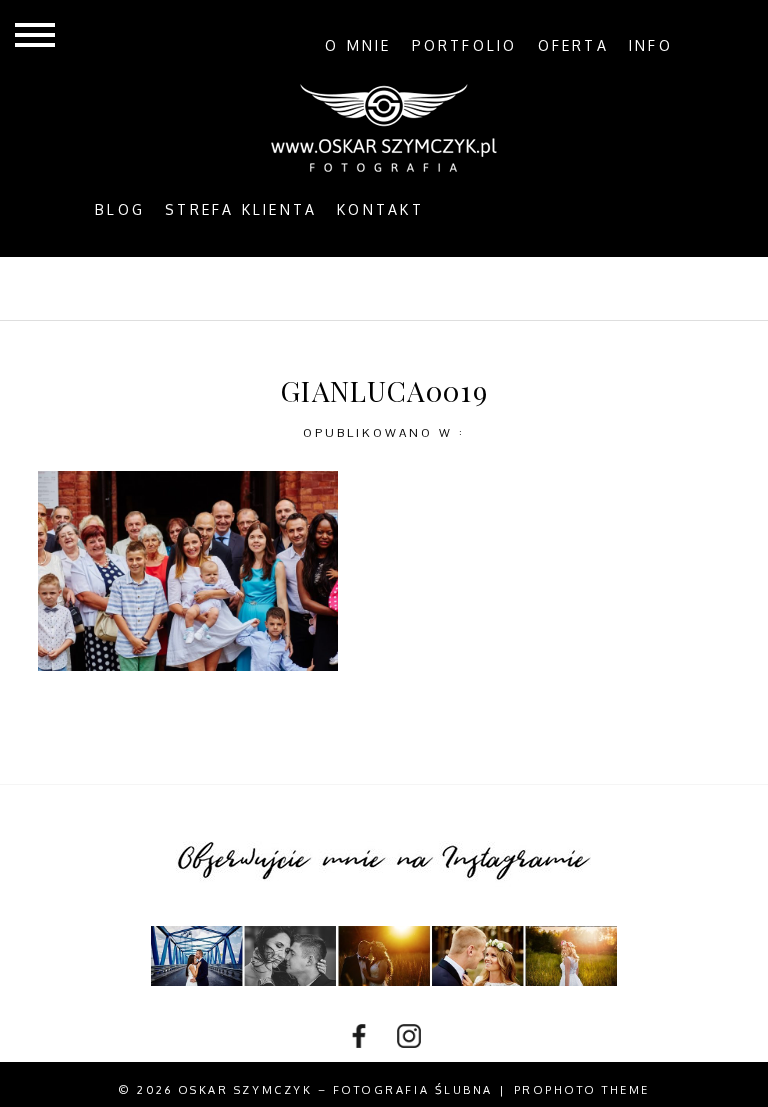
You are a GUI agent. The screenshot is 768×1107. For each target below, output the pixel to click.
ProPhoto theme (582, 1090)
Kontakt (380, 210)
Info (651, 46)
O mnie (358, 46)
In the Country (590, 288)
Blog (120, 210)
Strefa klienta (241, 210)
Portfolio (465, 46)
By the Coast (290, 288)
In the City (435, 288)
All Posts (149, 288)
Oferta (573, 46)
